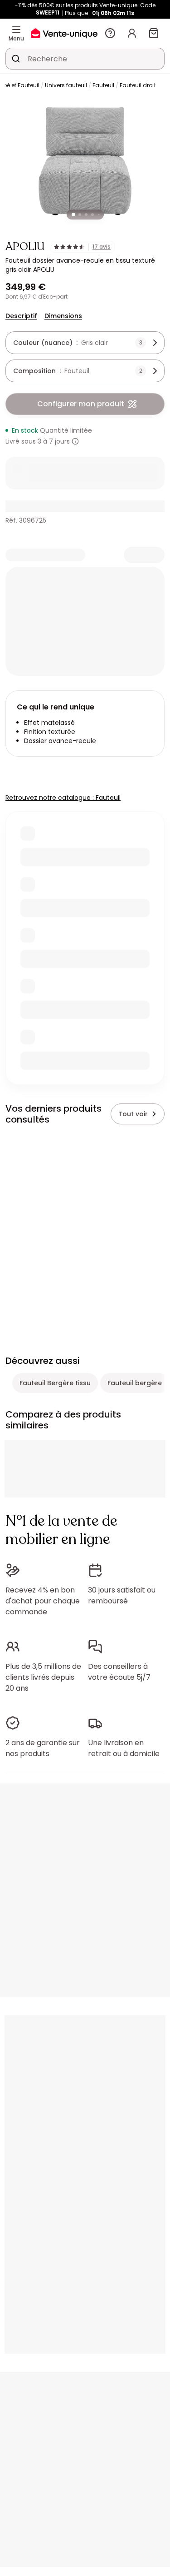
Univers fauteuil (66, 85)
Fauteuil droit (138, 85)
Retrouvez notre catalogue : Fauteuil (63, 798)
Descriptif (21, 316)
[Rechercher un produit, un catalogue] (16, 59)
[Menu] (16, 30)
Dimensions (63, 316)
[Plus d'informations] (75, 441)
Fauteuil (103, 85)
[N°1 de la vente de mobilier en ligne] (64, 33)
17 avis (102, 247)
